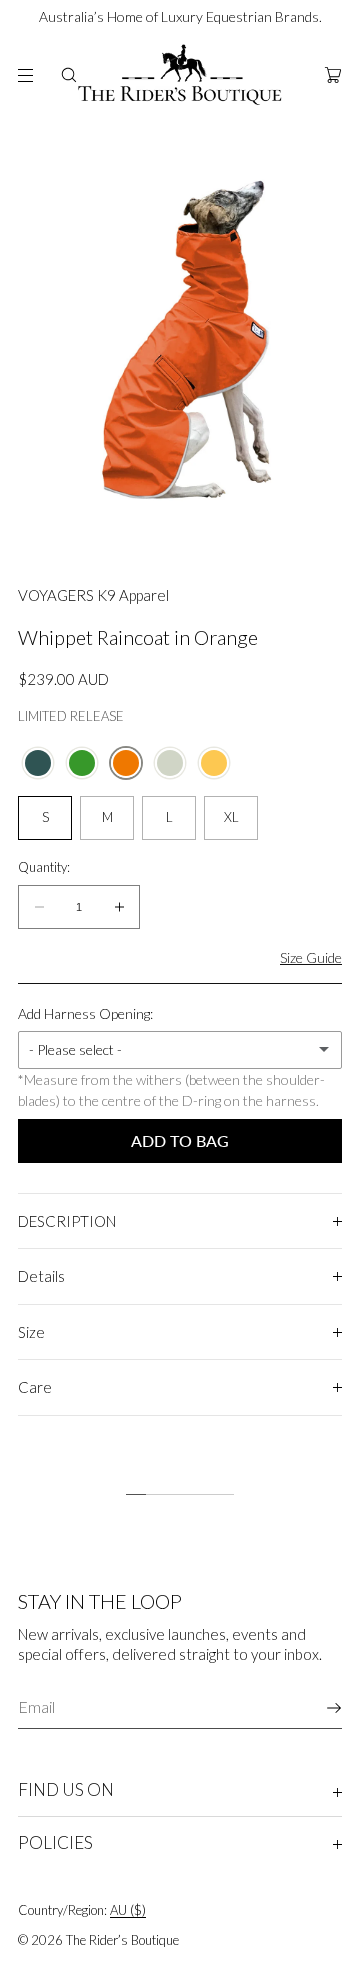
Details (41, 1276)
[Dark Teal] (38, 763)
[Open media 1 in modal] (180, 340)
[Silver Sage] (170, 763)
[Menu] (24, 75)
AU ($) (128, 1910)
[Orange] (126, 763)
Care (35, 1387)
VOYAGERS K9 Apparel (93, 595)
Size (31, 1332)
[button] (69, 75)
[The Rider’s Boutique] (180, 75)
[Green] (82, 763)
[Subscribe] (317, 1708)
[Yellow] (214, 763)
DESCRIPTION (67, 1221)
